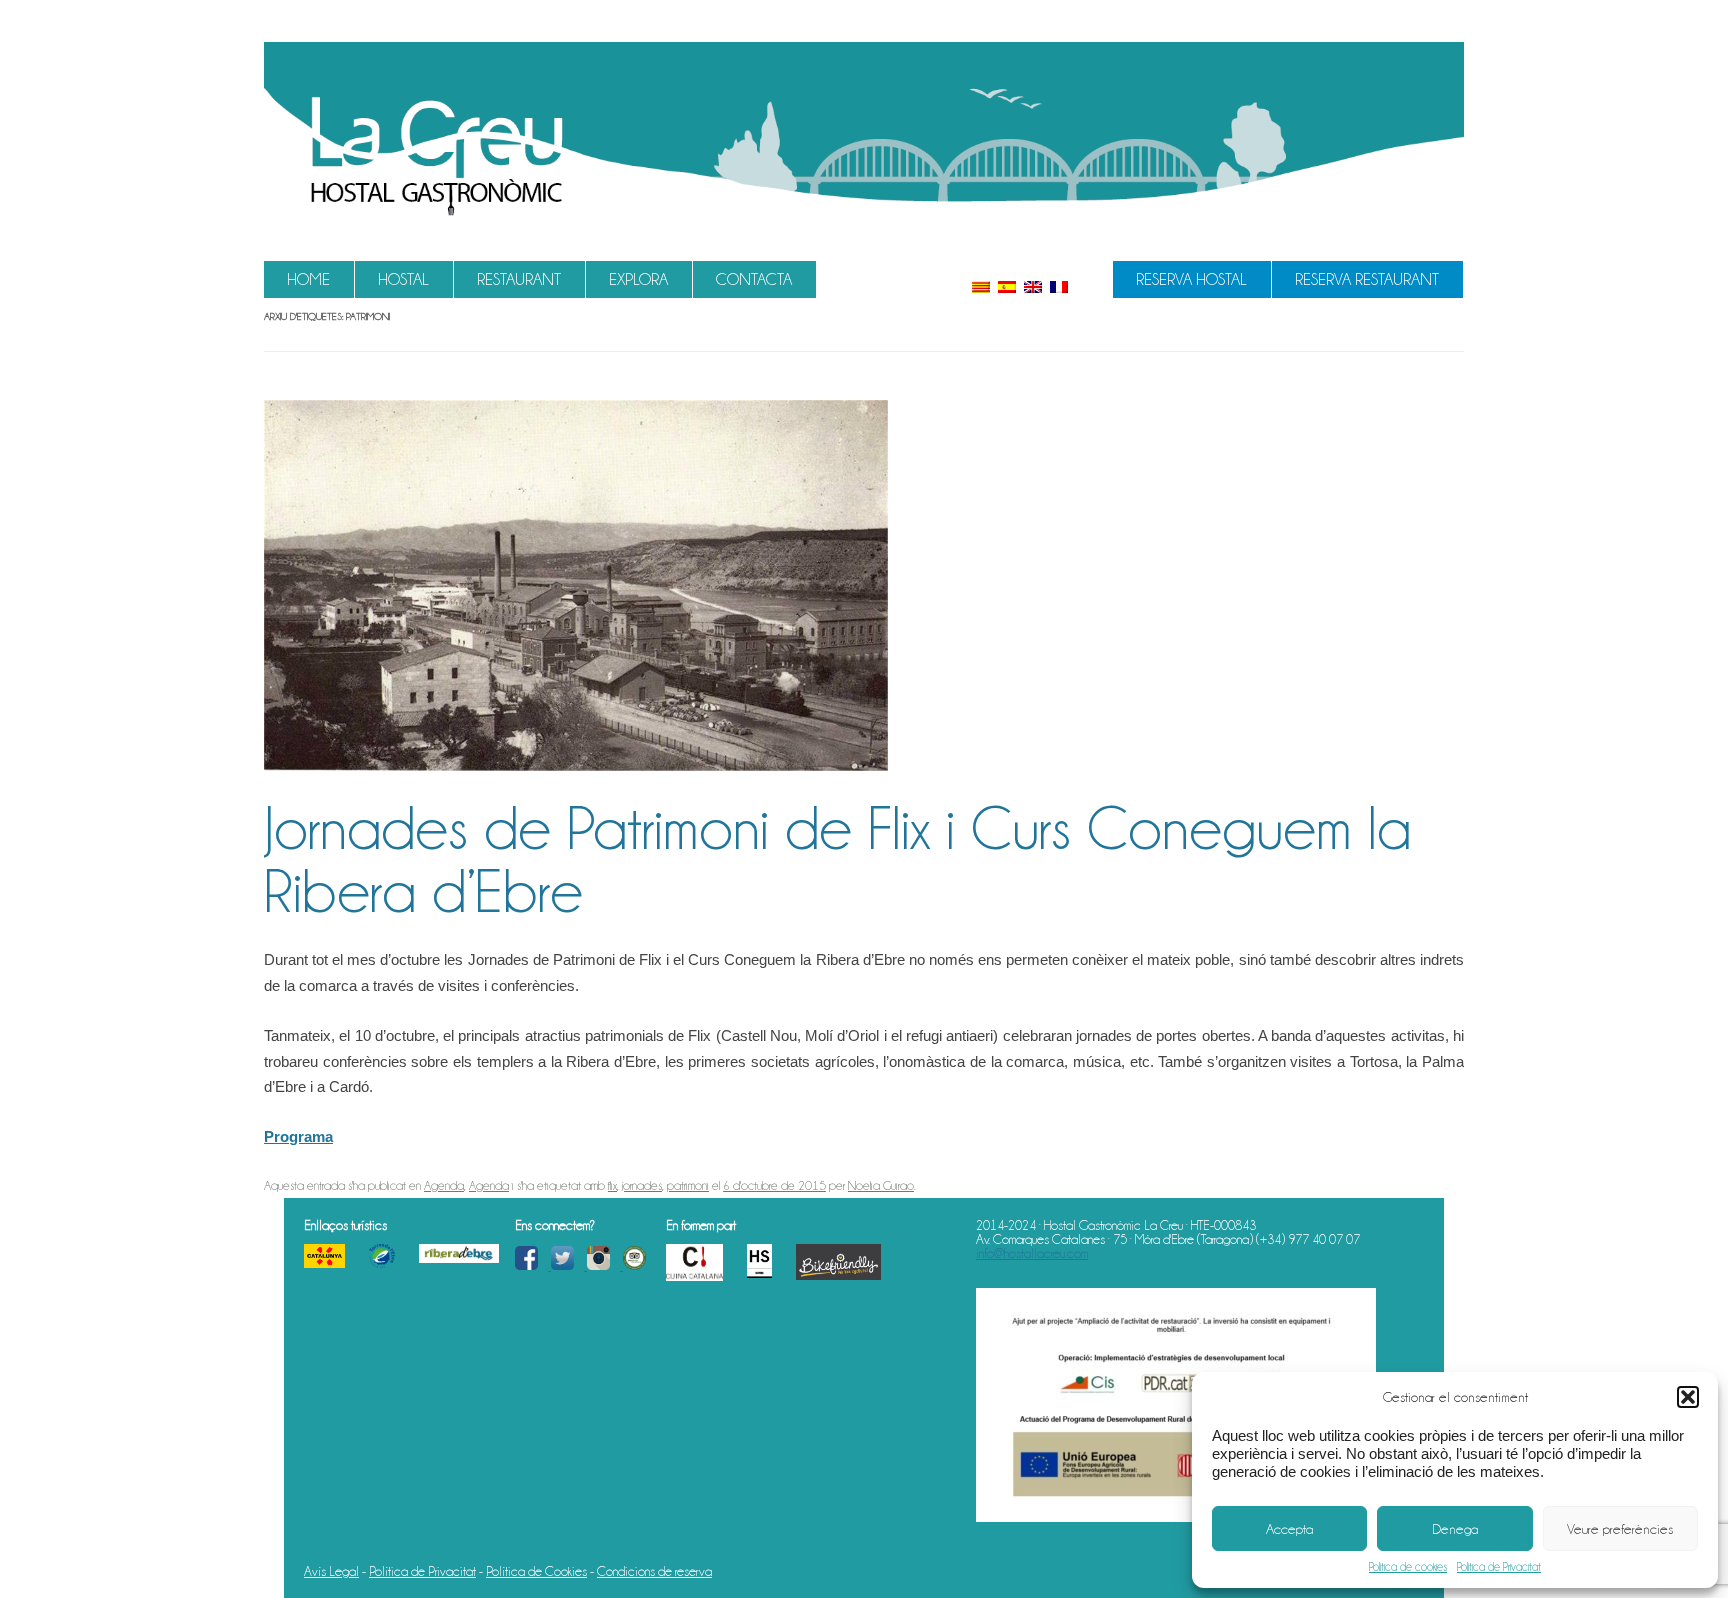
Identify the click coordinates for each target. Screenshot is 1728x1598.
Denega (1455, 1529)
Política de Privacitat (1499, 1567)
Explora (638, 279)
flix (612, 1185)
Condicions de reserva (654, 1571)
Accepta (1289, 1529)
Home (308, 279)
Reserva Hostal (1191, 279)
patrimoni (688, 1185)
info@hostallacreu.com (1032, 1253)
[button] (1688, 1397)
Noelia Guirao (881, 1185)
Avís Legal (331, 1571)
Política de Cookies (536, 1571)
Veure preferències (1620, 1529)
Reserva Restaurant (1367, 279)
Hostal (403, 279)
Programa (298, 1136)
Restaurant (519, 279)
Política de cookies (1408, 1567)
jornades (642, 1185)
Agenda (444, 1185)
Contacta (754, 279)
